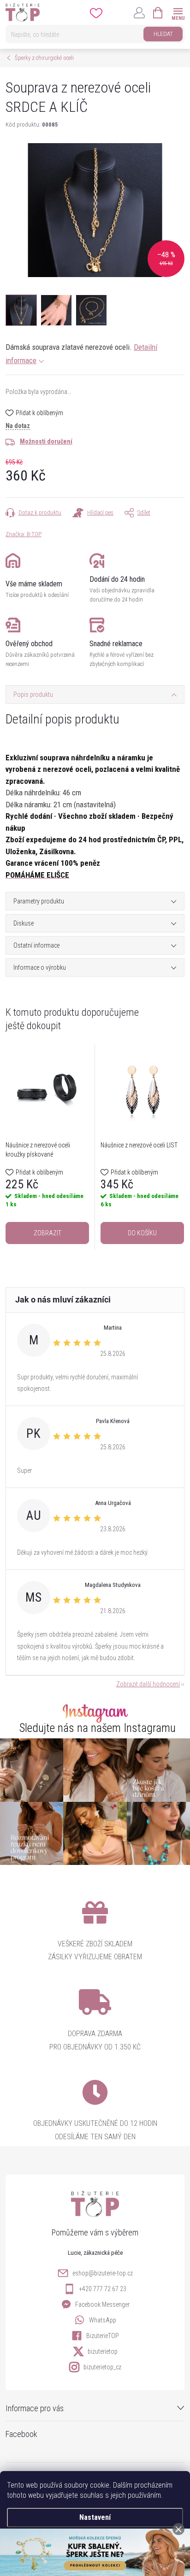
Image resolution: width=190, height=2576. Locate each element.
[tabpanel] (47, 1147)
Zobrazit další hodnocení (148, 1684)
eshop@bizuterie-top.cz (103, 2273)
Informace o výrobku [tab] (40, 967)
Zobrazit (47, 1233)
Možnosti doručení (46, 441)
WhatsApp (103, 2320)
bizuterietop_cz (102, 2367)
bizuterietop (103, 2351)
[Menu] (178, 12)
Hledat (163, 34)
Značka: (24, 534)
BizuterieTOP (103, 2336)
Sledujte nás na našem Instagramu (98, 1728)
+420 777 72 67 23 (103, 2289)
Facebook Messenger (102, 2304)
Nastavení (95, 2517)
